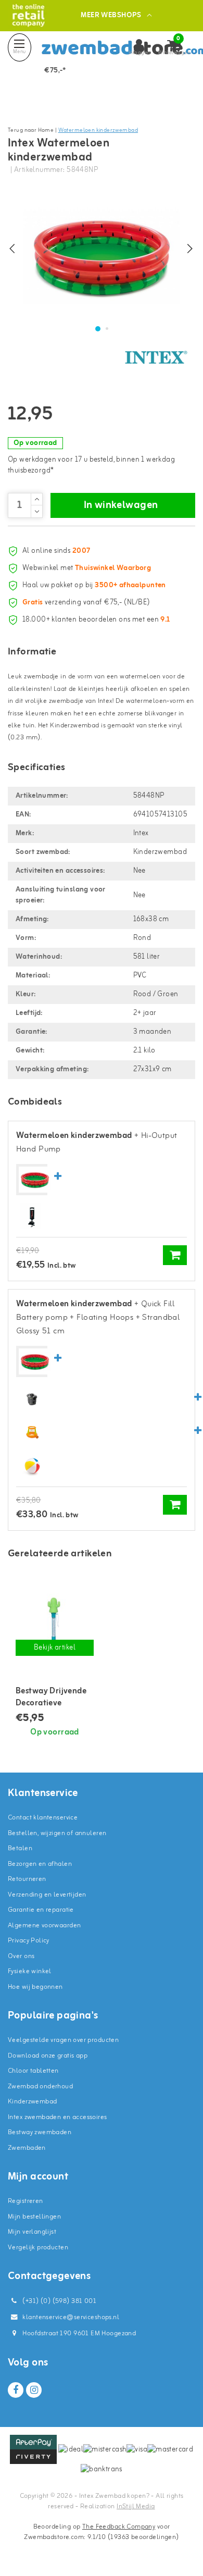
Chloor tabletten (33, 2071)
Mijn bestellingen (34, 2217)
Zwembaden (27, 2148)
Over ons (21, 1956)
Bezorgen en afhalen (40, 1864)
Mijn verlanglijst (32, 2232)
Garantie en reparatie (41, 1910)
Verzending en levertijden (47, 1895)
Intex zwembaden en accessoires (58, 2117)
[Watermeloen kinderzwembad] (35, 1180)
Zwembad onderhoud (40, 2086)
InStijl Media (136, 2506)
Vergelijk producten (38, 2247)
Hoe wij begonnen (35, 1987)
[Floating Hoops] (32, 1432)
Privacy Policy (29, 1941)
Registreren (26, 2201)
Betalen (20, 1848)
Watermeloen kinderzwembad (98, 130)
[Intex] (156, 357)
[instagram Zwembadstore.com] (34, 2390)
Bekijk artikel (55, 1648)
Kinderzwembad (32, 2102)
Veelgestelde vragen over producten (63, 2040)
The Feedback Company (119, 2527)
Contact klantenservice (43, 1818)
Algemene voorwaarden (44, 1925)
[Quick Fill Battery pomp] (32, 1398)
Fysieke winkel (30, 1971)
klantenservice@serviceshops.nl (71, 2317)
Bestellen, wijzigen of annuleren (57, 1833)
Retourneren (27, 1879)
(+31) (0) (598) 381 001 (59, 2301)
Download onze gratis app (48, 2056)
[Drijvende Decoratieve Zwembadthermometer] (55, 1619)
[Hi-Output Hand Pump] (32, 1216)
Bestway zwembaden (40, 2132)
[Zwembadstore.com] (28, 15)
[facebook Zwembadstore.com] (16, 2390)
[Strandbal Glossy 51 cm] (32, 1466)
